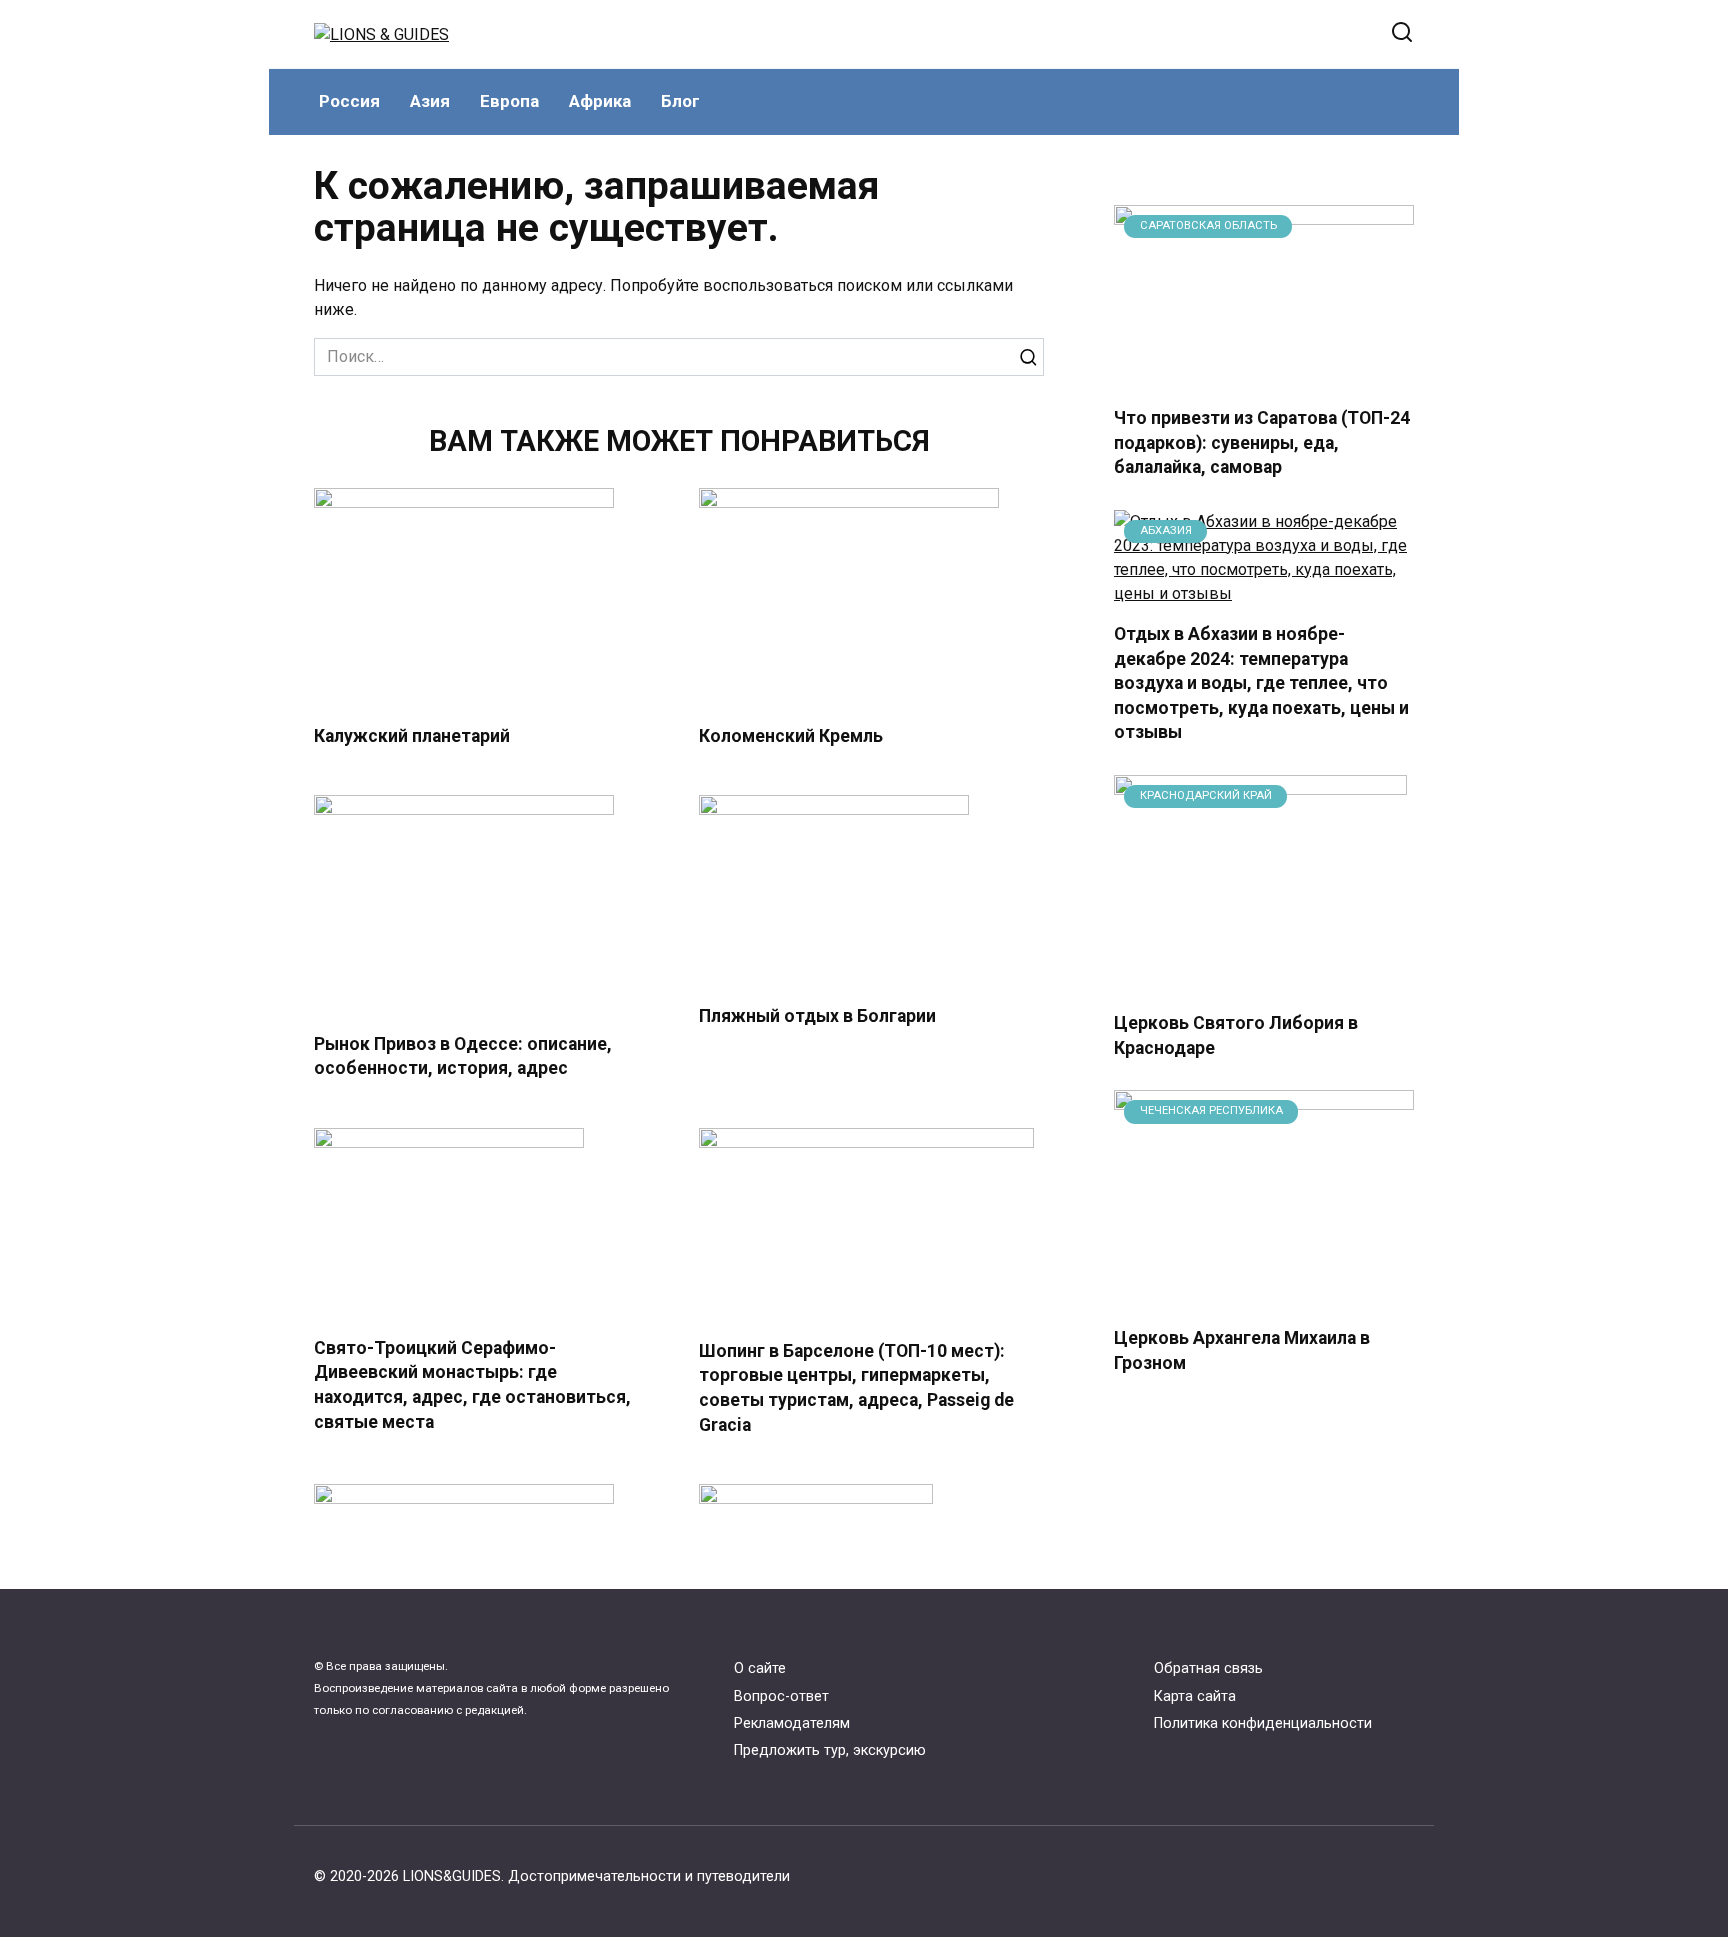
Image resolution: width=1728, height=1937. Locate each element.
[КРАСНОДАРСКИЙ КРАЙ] (1260, 982)
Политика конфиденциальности (1263, 1723)
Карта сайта (1195, 1696)
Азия (430, 101)
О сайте (760, 1668)
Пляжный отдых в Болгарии (817, 1015)
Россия (349, 101)
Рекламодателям (792, 1723)
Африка (600, 101)
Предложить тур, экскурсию (830, 1750)
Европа (509, 101)
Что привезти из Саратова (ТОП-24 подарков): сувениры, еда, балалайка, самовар (1262, 442)
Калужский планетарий (412, 736)
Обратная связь (1208, 1668)
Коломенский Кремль (791, 736)
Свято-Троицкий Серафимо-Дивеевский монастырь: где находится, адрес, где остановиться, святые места (472, 1385)
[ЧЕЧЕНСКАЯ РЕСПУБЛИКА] (1264, 1297)
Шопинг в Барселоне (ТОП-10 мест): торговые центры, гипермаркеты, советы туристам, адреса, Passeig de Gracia (856, 1388)
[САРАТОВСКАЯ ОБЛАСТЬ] (1264, 377)
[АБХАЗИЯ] (1264, 593)
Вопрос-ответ (781, 1696)
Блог (680, 101)
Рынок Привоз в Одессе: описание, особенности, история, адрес (463, 1055)
